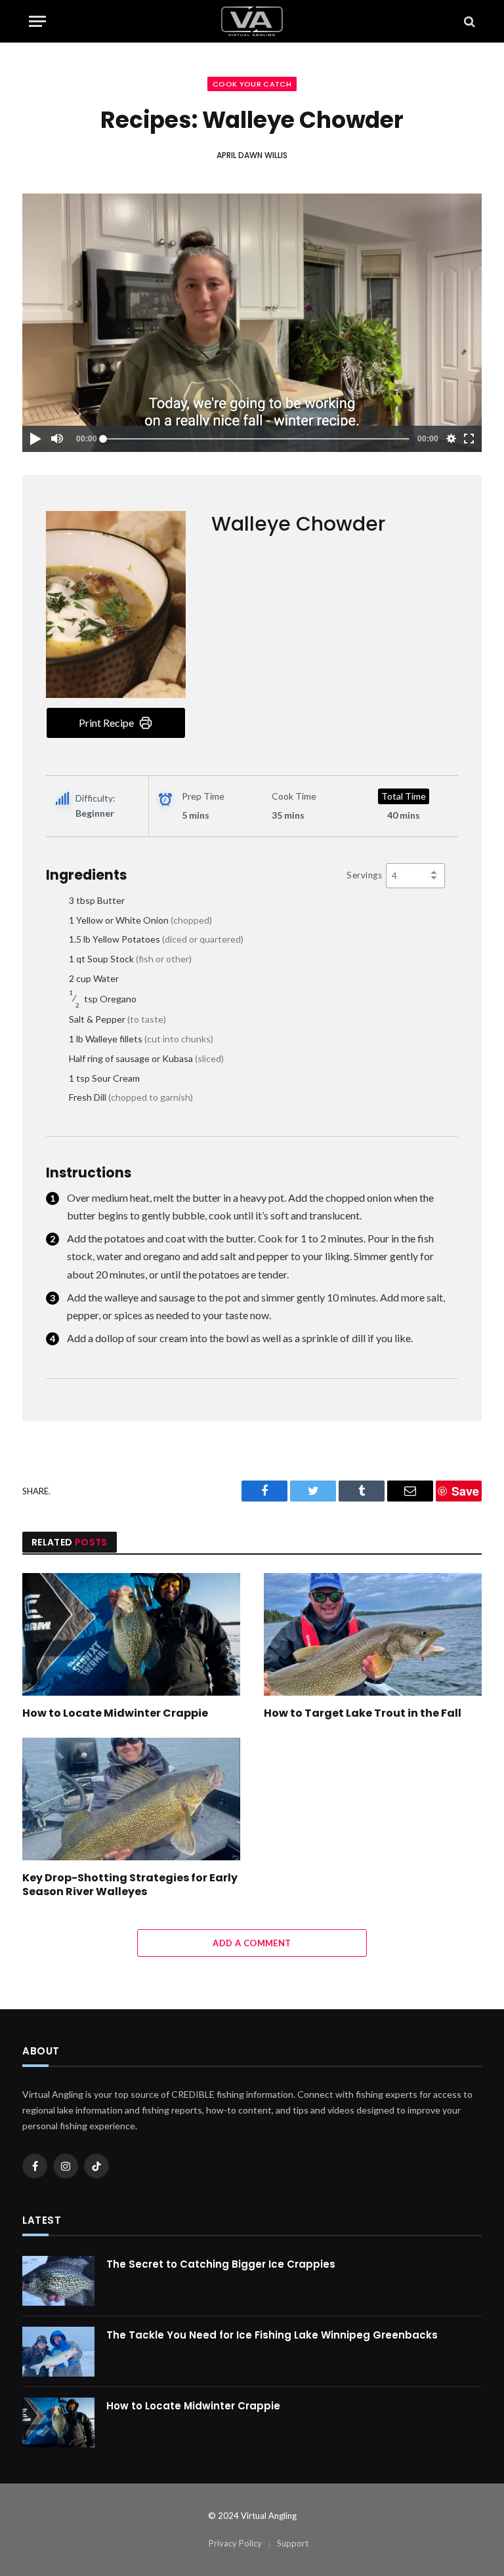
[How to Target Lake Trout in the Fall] (373, 1634)
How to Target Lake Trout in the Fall (363, 1713)
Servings (364, 875)
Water (94, 978)
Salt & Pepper (117, 1019)
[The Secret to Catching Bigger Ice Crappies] (58, 2281)
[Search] (468, 21)
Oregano (103, 999)
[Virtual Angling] (252, 21)
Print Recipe (106, 723)
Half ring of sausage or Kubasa (146, 1058)
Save (465, 1491)
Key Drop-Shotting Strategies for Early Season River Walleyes (130, 1885)
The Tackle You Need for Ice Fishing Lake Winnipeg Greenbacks (272, 2335)
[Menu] (37, 21)
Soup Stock (130, 959)
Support (293, 2543)
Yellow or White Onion (140, 920)
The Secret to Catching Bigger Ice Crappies (221, 2264)
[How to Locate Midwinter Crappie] (131, 1634)
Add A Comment (252, 1943)
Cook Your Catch (252, 84)
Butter (97, 900)
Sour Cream (104, 1078)
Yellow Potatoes (156, 939)
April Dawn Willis (252, 155)
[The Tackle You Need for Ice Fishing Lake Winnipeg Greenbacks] (58, 2352)
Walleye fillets (141, 1039)
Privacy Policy (235, 2543)
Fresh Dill (131, 1097)
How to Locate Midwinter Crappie (115, 1713)
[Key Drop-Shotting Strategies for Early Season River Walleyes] (131, 1799)
